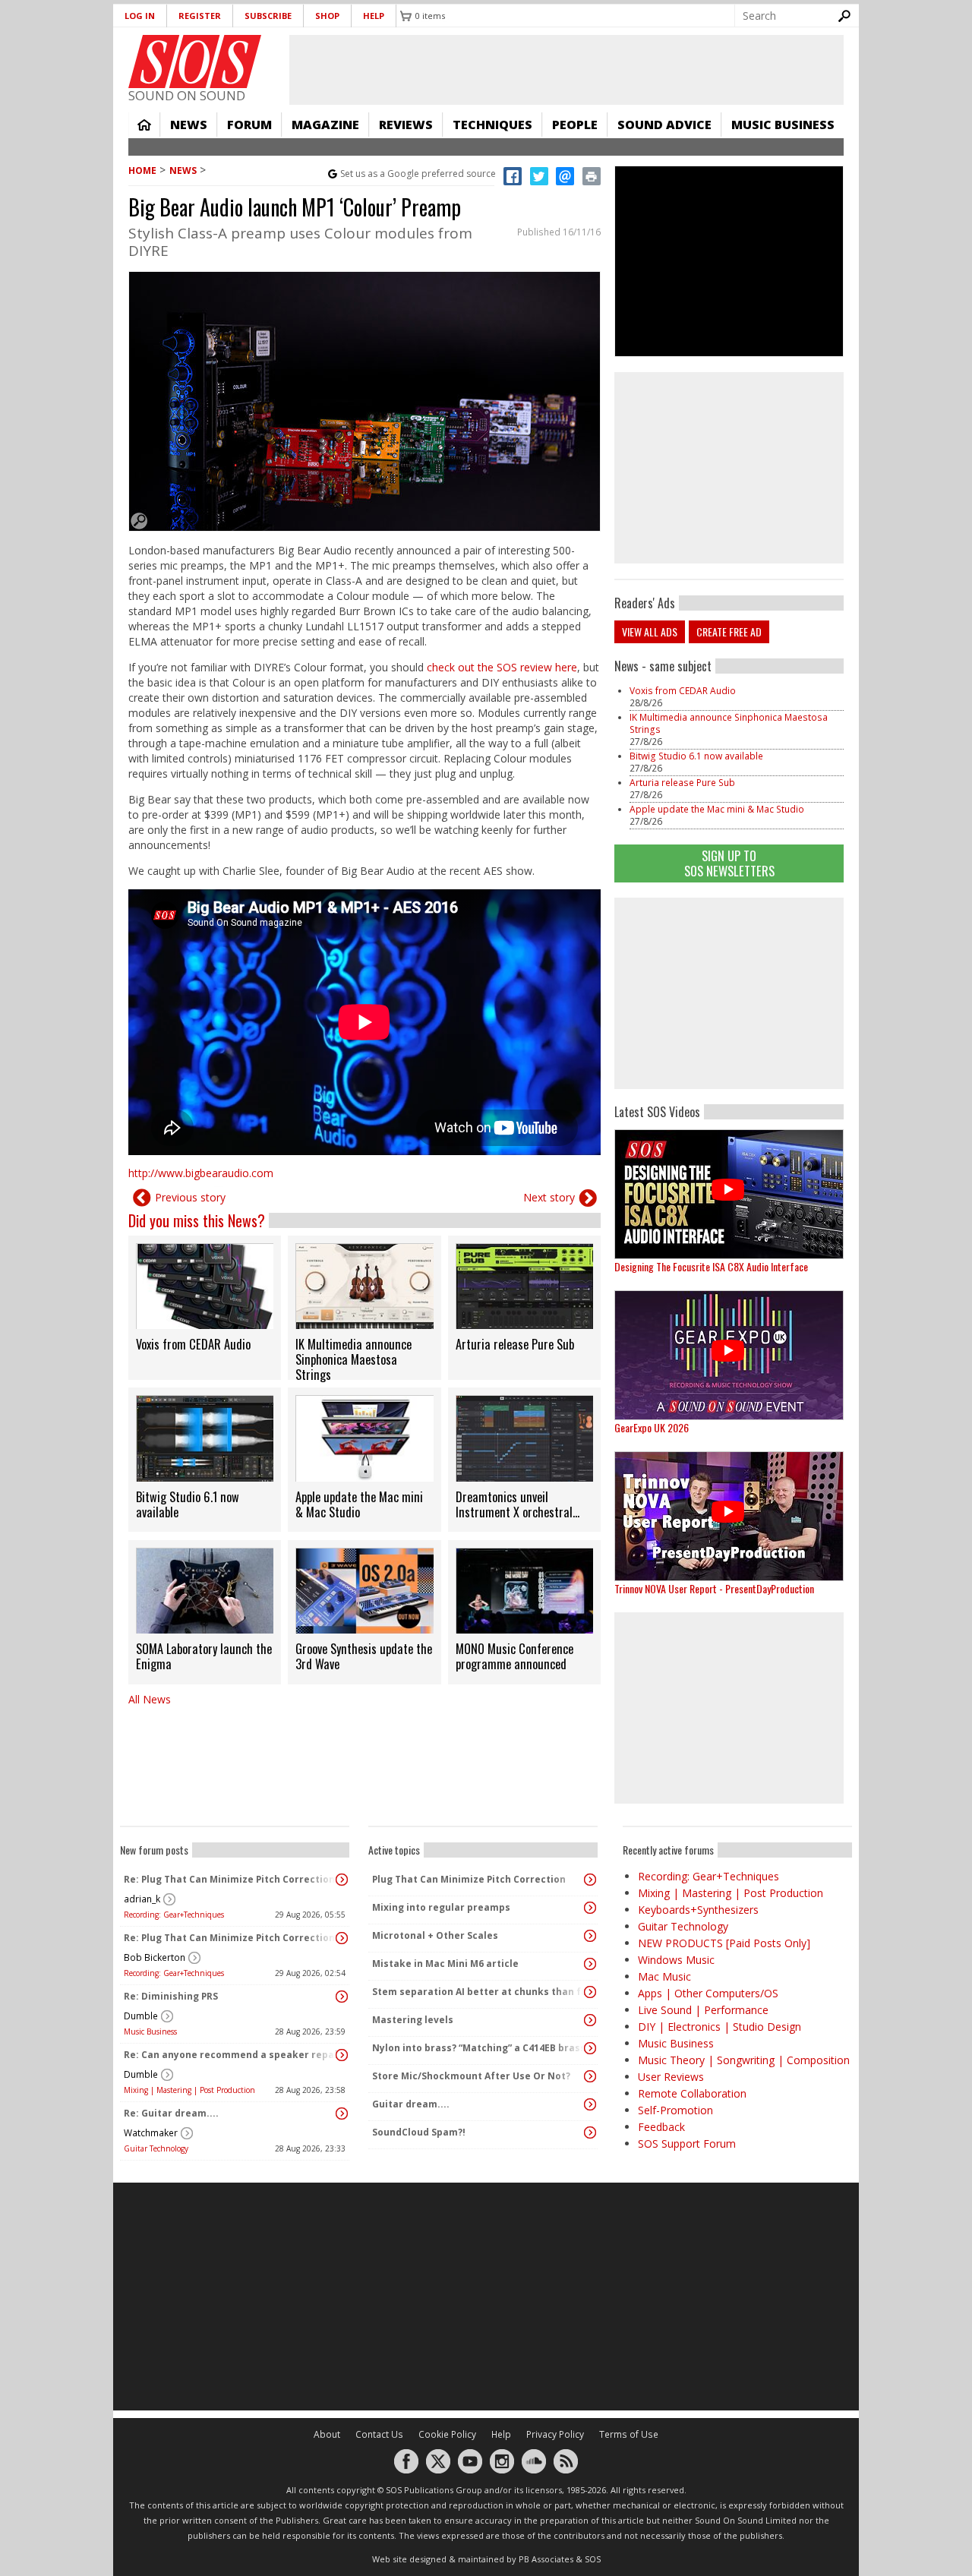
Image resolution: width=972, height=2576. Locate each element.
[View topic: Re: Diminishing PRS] (342, 1997)
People (575, 125)
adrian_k (142, 1899)
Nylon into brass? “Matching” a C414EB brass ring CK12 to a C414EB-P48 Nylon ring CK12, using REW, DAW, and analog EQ (479, 2048)
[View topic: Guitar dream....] (590, 2104)
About (327, 2434)
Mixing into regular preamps (441, 1907)
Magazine (325, 125)
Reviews (406, 125)
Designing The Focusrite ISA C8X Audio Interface (711, 1266)
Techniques (492, 125)
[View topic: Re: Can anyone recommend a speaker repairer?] (342, 2055)
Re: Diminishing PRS (171, 1996)
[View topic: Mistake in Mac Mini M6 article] (590, 1964)
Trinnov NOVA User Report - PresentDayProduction (714, 1588)
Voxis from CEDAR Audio (683, 691)
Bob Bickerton (155, 1957)
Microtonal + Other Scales (435, 1935)
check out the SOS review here (502, 667)
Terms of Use (629, 2434)
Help (374, 16)
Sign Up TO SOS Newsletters (729, 863)
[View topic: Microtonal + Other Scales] (590, 1936)
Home (144, 125)
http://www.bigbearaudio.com (201, 1173)
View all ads (650, 631)
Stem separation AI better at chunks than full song (479, 1992)
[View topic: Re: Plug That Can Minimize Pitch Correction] (342, 1880)
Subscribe (268, 16)
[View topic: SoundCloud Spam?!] (590, 2132)
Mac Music (664, 1976)
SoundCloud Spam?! (419, 2132)
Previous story (190, 1197)
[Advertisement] (729, 993)
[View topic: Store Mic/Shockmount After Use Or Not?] (590, 2076)
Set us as (418, 174)
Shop (327, 16)
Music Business (783, 125)
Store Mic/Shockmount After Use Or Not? (471, 2076)
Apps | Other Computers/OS (708, 1993)
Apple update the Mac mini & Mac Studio (717, 809)
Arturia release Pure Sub (682, 783)
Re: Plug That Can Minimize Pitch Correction (229, 1879)
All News (150, 1699)
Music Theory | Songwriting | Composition (744, 2060)
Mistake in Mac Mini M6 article (445, 1964)
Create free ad (729, 631)
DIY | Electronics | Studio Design (720, 2027)
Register (200, 16)
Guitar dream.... (411, 2104)
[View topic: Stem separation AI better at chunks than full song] (590, 1992)
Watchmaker (151, 2133)
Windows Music (676, 1960)
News (189, 125)
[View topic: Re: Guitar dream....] (342, 2114)
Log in (140, 16)
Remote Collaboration (692, 2093)
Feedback (661, 2127)
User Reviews (671, 2077)
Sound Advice (664, 125)
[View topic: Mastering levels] (590, 2020)
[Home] (195, 62)
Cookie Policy (447, 2434)
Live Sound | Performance (703, 2010)
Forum (249, 125)
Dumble (141, 2016)
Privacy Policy (555, 2434)
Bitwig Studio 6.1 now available (696, 756)
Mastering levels (413, 2020)
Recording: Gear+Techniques (174, 1915)
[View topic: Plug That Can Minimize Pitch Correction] (590, 1880)
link (205, 1308)
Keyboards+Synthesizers (698, 1910)
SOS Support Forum (687, 2144)
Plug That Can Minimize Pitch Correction (469, 1879)
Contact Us (379, 2434)
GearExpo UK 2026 (652, 1427)
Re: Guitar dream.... (171, 2113)
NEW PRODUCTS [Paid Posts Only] (724, 1943)
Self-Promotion (675, 2110)
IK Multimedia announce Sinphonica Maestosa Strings (729, 723)
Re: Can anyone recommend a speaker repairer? (231, 2055)
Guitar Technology (156, 2148)
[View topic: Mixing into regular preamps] (590, 1908)
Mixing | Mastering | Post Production (189, 2090)
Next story (549, 1197)
